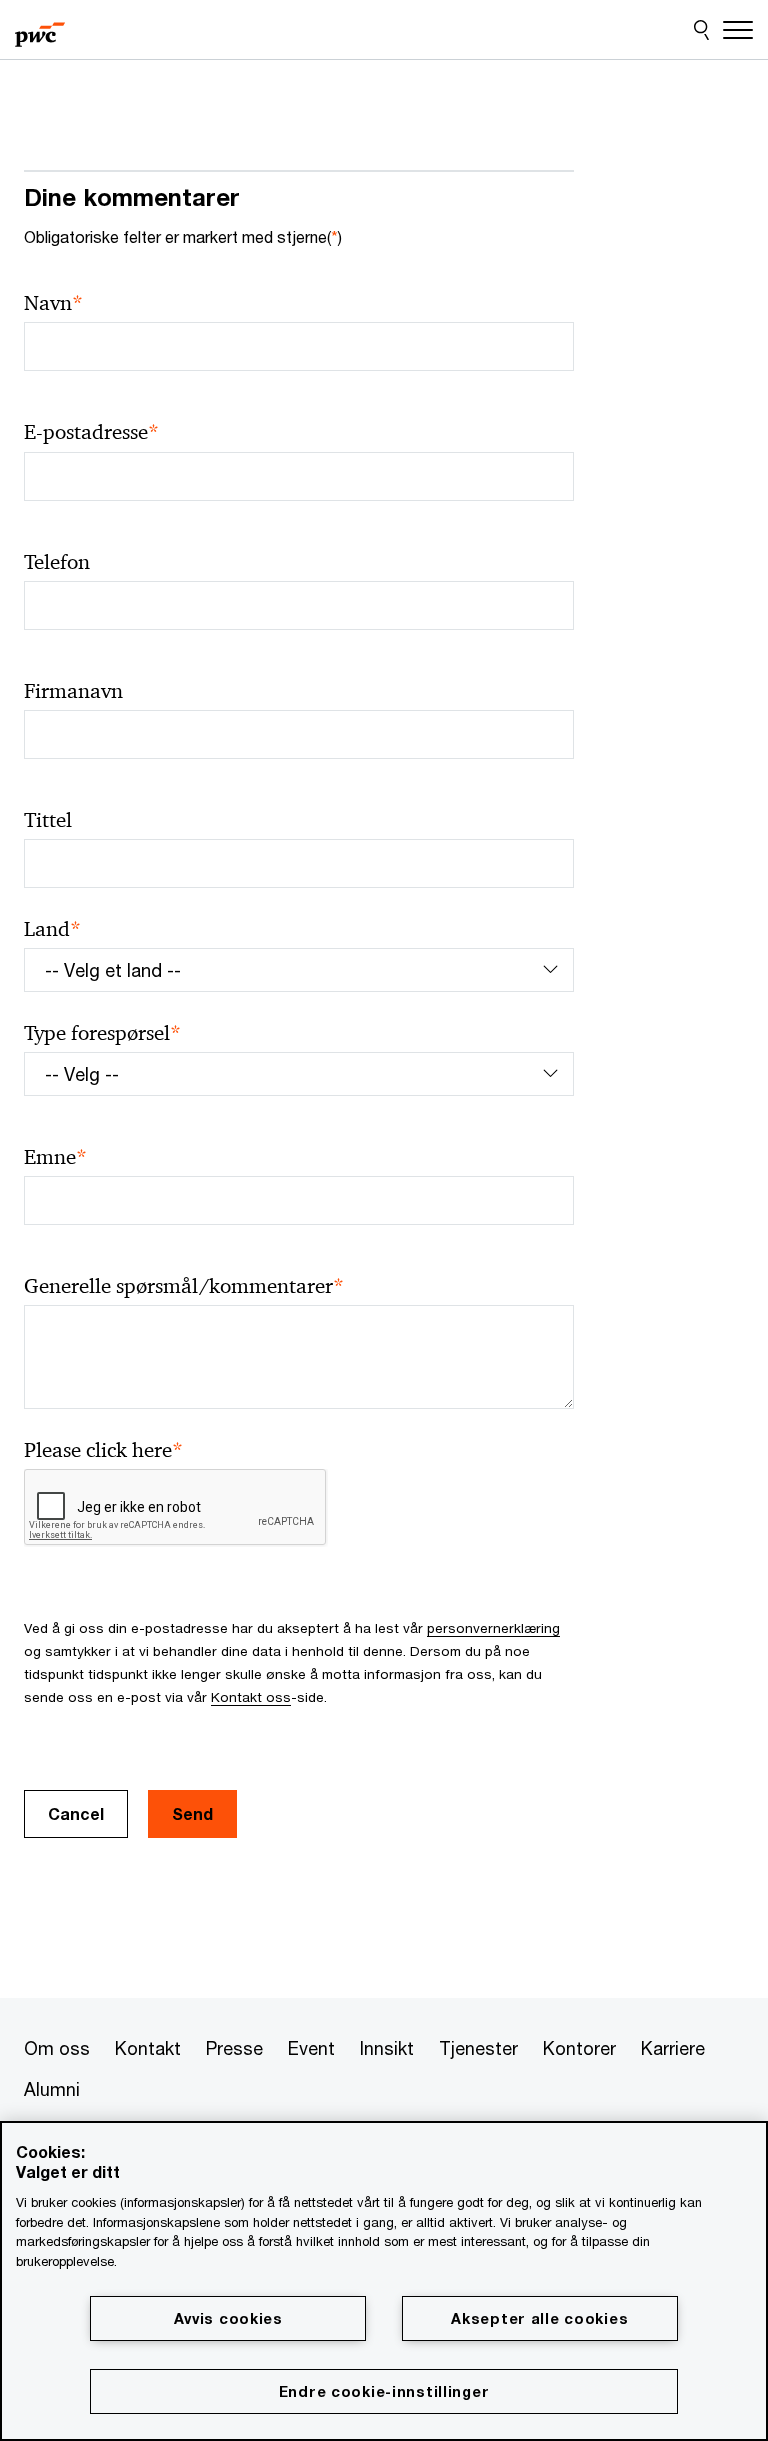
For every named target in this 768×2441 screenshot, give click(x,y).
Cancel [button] (76, 1813)
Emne (55, 1157)
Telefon (57, 562)
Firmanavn (73, 691)
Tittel (48, 820)
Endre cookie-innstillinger (384, 2391)
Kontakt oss (251, 1697)
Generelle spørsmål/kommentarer (184, 1286)
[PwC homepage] (40, 30)
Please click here (103, 1450)
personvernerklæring (493, 1628)
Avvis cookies (228, 2318)
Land (52, 929)
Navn (53, 303)
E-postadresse (91, 432)
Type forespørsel (102, 1033)
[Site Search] (701, 30)
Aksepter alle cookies (539, 2318)
